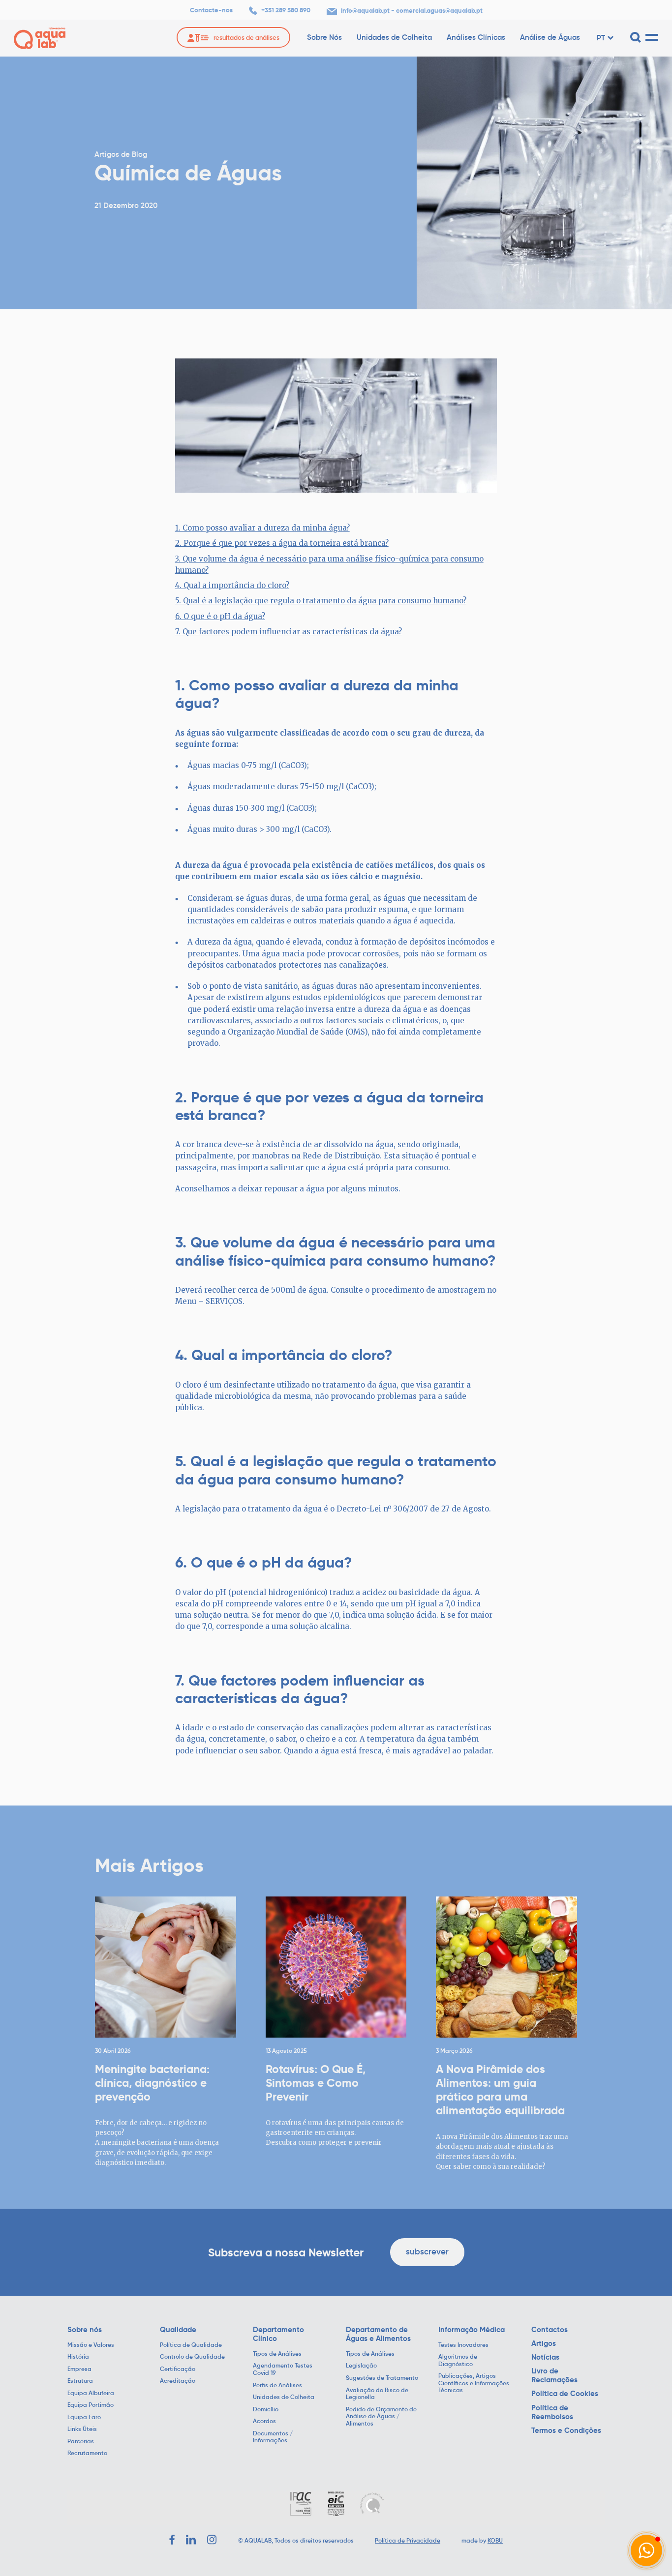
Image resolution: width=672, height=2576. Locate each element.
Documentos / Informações (273, 2437)
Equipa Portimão (91, 2405)
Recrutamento (87, 2453)
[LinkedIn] (191, 2540)
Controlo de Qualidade (192, 2357)
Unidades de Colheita (394, 37)
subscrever (427, 2252)
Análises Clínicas (476, 37)
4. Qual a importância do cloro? (232, 585)
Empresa (79, 2369)
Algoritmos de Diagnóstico (458, 2360)
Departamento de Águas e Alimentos (378, 2334)
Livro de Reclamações (554, 2375)
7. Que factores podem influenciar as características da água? (289, 632)
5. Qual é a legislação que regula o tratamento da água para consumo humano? (321, 601)
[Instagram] (212, 2540)
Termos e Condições (566, 2430)
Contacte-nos (211, 10)
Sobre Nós (324, 37)
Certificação (178, 2369)
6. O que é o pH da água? (220, 616)
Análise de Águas (550, 37)
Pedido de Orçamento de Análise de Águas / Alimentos (381, 2416)
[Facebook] (172, 2540)
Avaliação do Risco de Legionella (377, 2394)
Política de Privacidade (408, 2540)
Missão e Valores (91, 2345)
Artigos (544, 2343)
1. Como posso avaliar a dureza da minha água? (262, 528)
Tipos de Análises (277, 2354)
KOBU (495, 2540)
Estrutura (80, 2381)
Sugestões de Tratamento (382, 2378)
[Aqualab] (40, 38)
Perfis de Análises (277, 2385)
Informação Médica (472, 2330)
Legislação (361, 2366)
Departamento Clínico (278, 2334)
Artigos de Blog (121, 154)
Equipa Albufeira (91, 2393)
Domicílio (266, 2409)
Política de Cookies (565, 2394)
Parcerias (81, 2441)
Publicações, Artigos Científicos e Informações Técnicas (474, 2383)
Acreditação (178, 2381)
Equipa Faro (84, 2417)
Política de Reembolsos (552, 2412)
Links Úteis (82, 2429)
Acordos (264, 2421)
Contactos (550, 2330)
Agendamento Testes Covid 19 (283, 2369)
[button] (646, 2550)
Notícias (545, 2357)
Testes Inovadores (463, 2345)
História (78, 2357)
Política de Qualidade (191, 2345)
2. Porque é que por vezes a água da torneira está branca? (282, 543)
